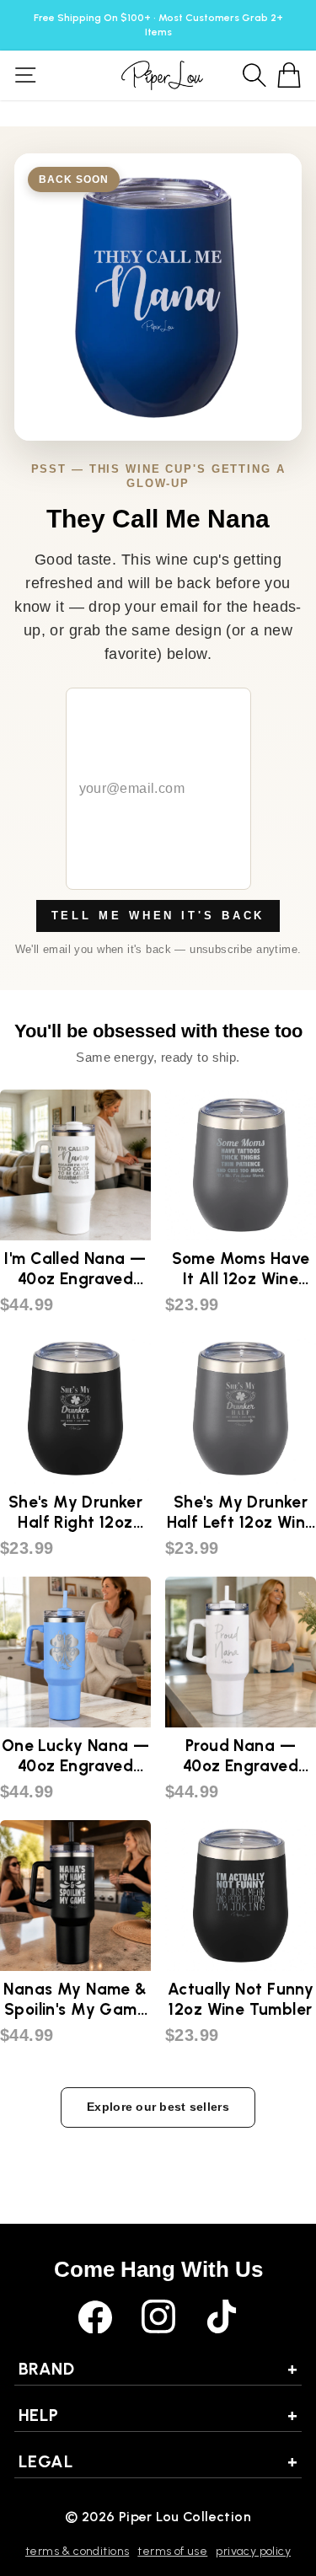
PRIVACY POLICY (253, 2551)
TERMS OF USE (172, 2551)
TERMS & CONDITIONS (77, 2551)
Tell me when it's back (158, 916)
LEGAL (158, 2461)
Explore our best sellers (158, 2107)
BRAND (158, 2369)
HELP (158, 2415)
